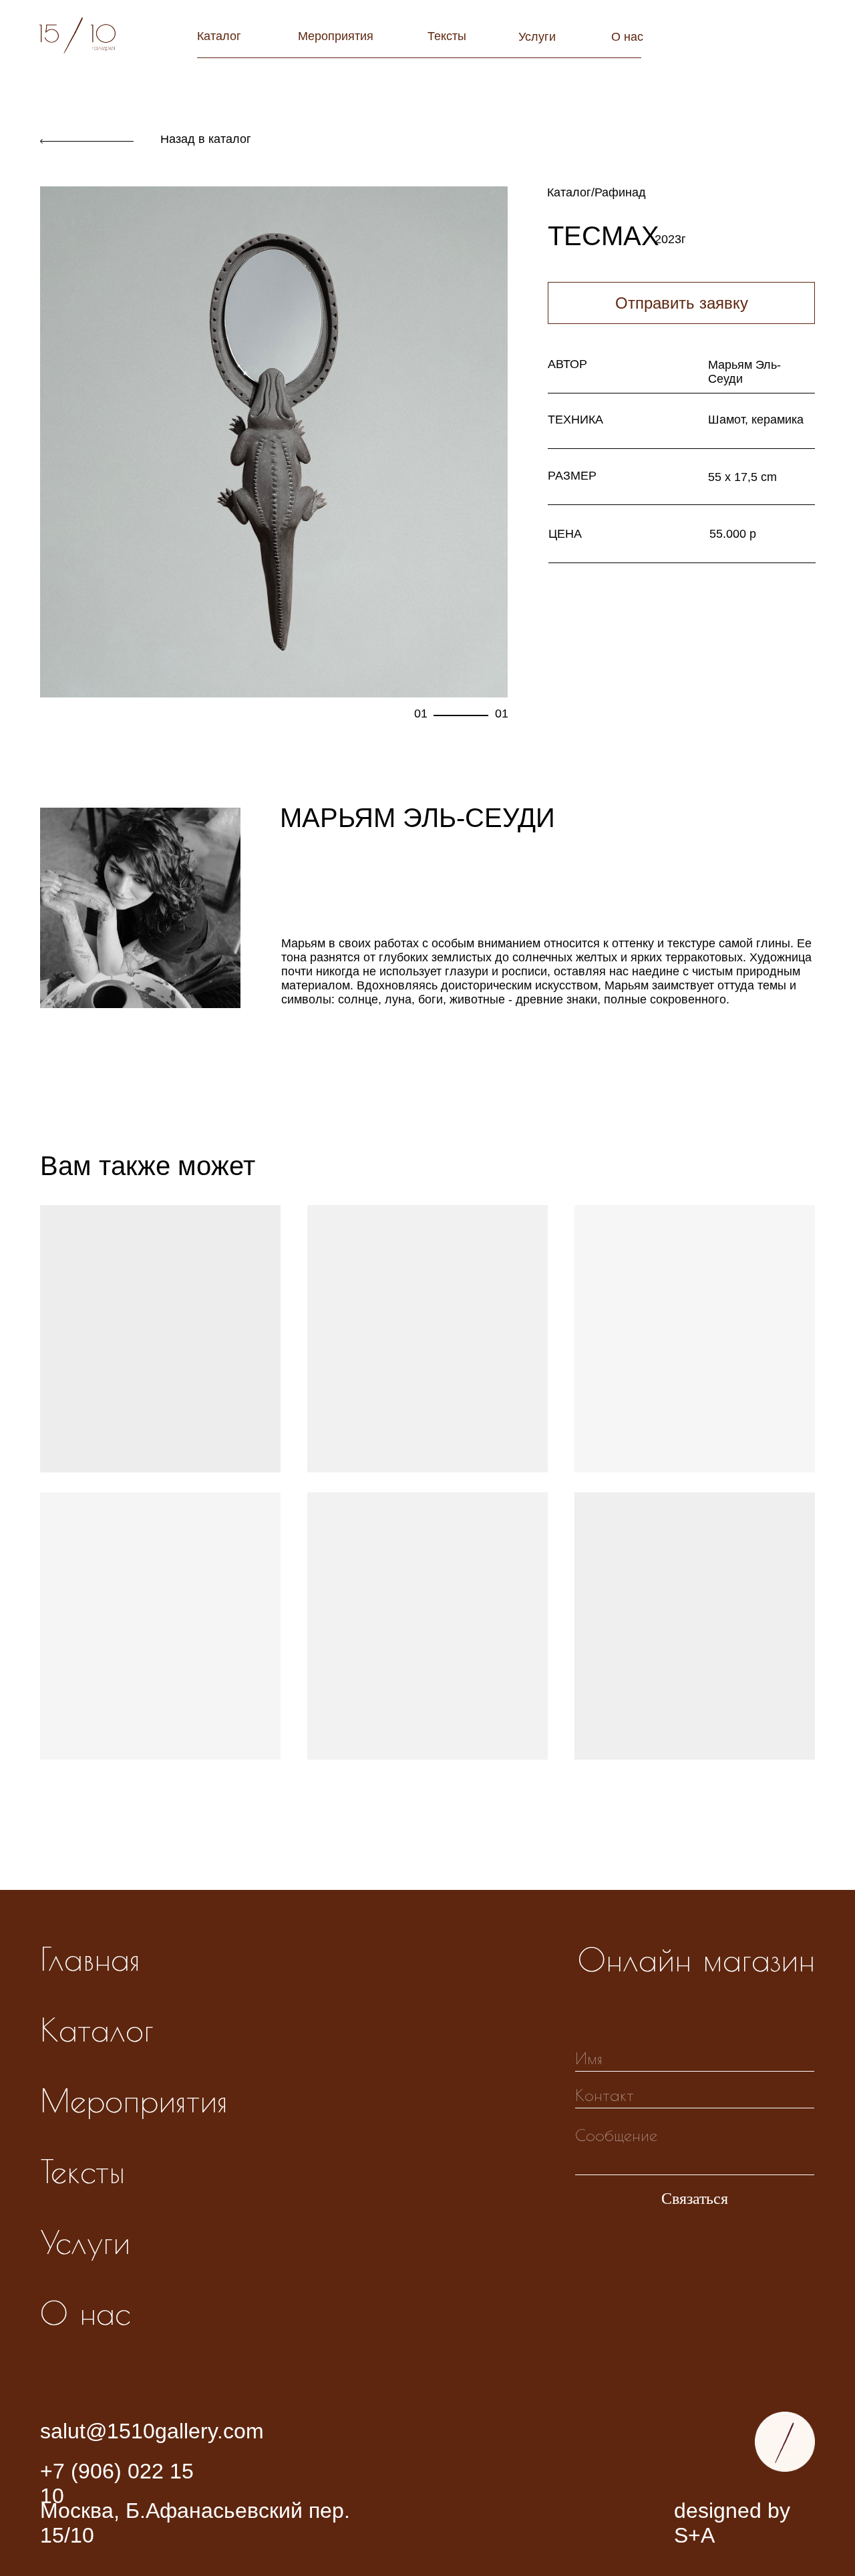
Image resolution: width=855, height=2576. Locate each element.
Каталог (219, 36)
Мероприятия (336, 36)
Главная (90, 1959)
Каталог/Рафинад (596, 192)
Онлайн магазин (696, 1959)
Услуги (537, 37)
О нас (627, 37)
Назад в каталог (206, 139)
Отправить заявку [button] (682, 303)
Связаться (695, 2199)
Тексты (447, 36)
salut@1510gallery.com (152, 2431)
